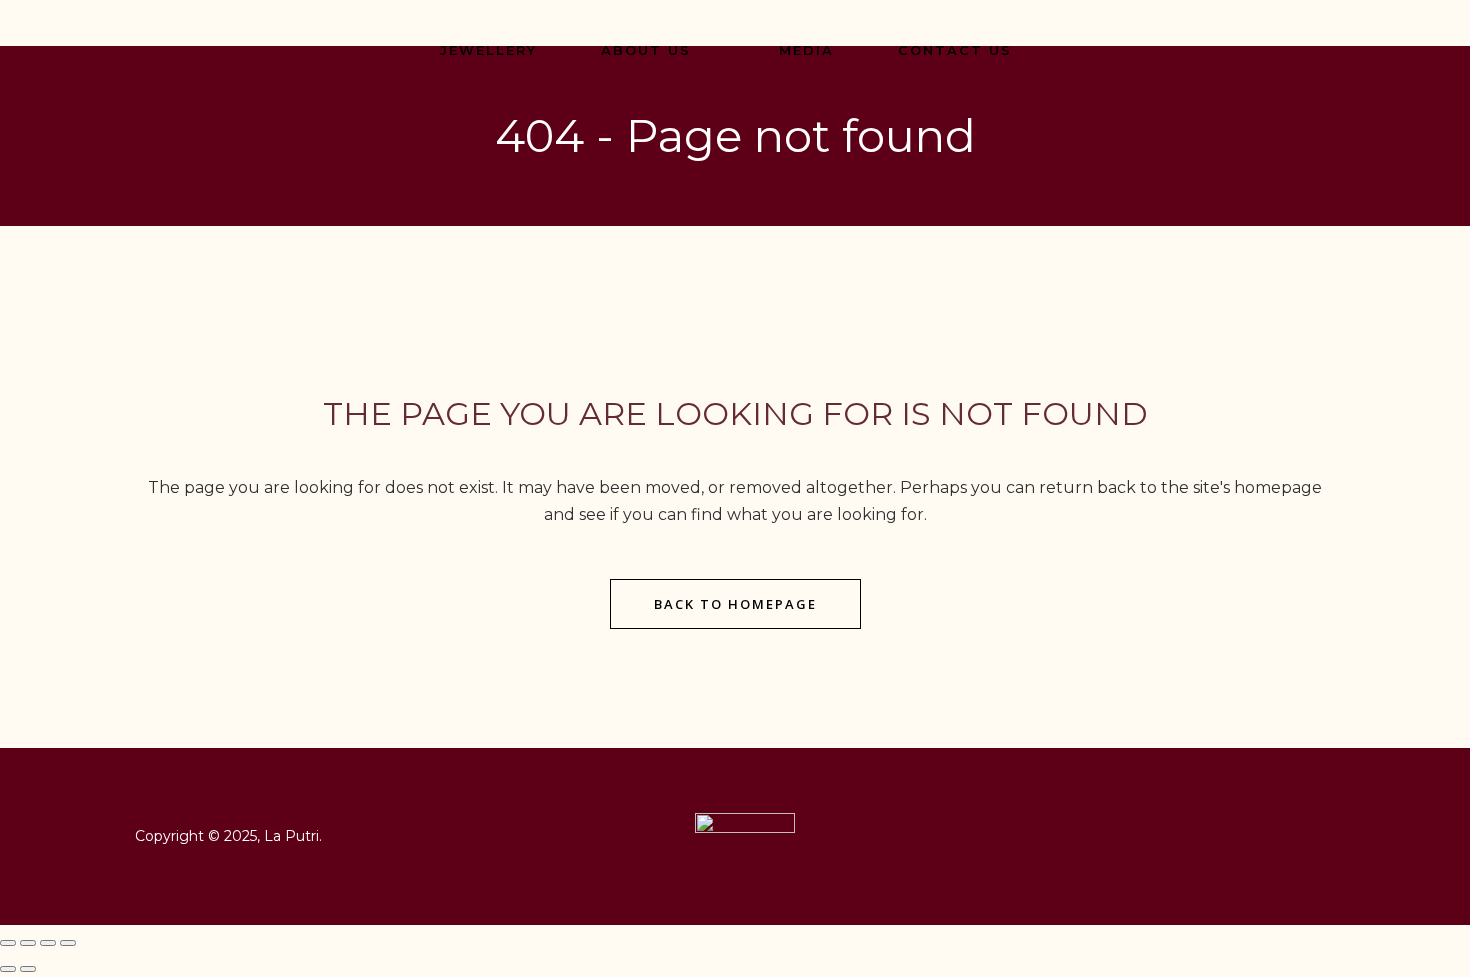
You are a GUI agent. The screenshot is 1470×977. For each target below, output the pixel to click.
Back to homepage (735, 604)
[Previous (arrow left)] (8, 969)
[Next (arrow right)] (28, 969)
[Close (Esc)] (68, 943)
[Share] (48, 943)
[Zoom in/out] (8, 943)
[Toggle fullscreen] (28, 943)
